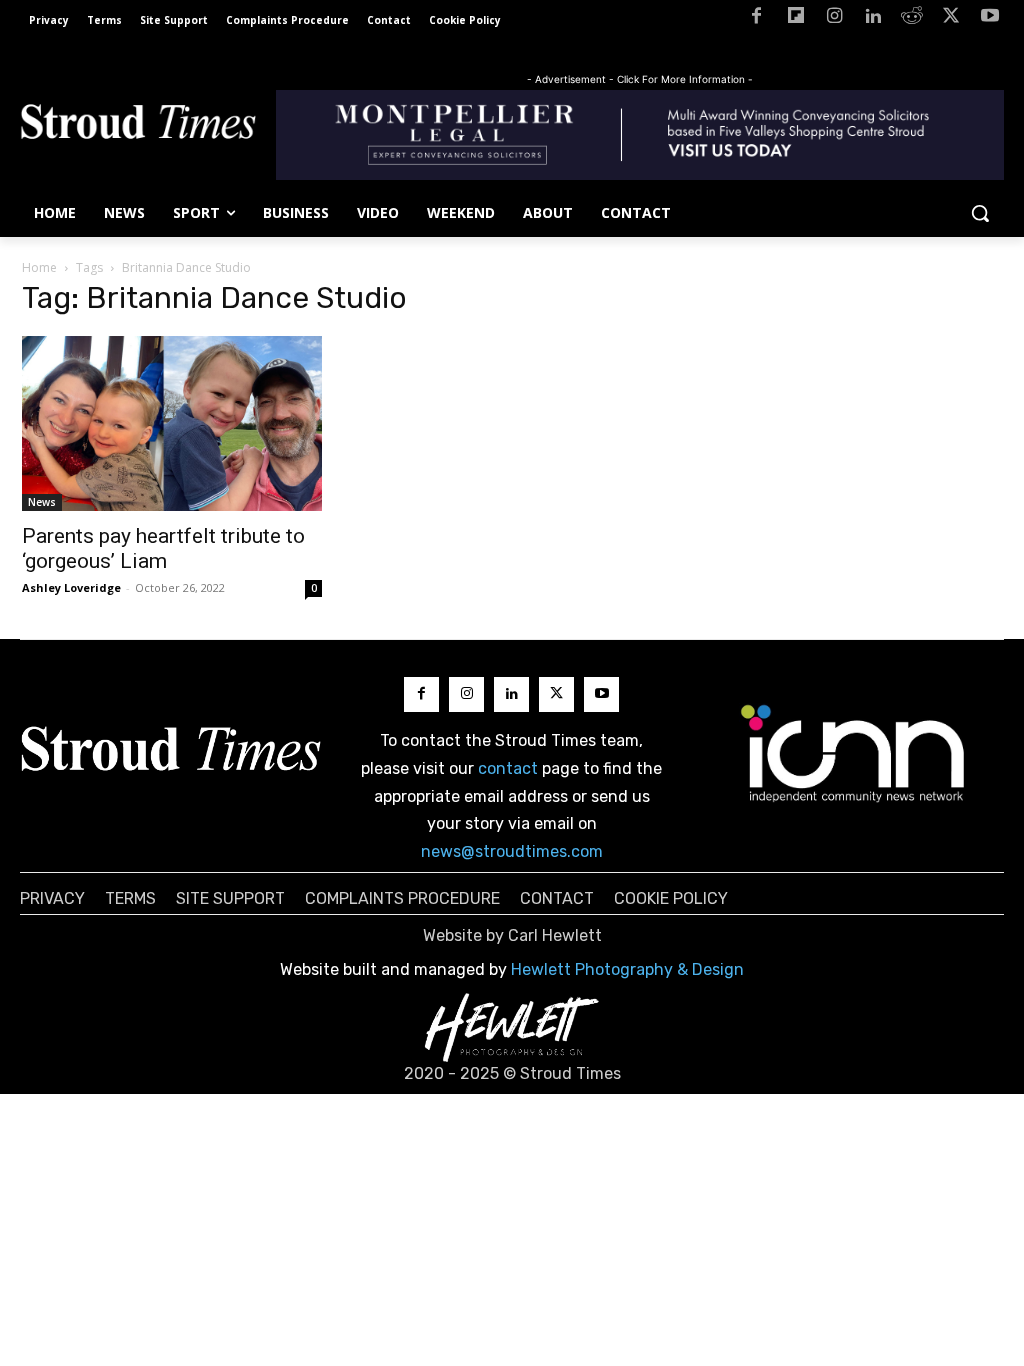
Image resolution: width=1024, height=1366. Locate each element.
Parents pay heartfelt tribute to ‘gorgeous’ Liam (163, 548)
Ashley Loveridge (71, 587)
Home (39, 267)
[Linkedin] (873, 19)
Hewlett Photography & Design (627, 969)
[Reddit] (912, 19)
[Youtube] (989, 19)
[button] (980, 213)
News (42, 502)
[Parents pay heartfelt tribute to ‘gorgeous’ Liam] (172, 423)
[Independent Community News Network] (853, 753)
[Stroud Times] (138, 125)
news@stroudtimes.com (512, 851)
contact (508, 768)
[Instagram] (834, 19)
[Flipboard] (795, 19)
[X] (950, 19)
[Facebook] (756, 19)
